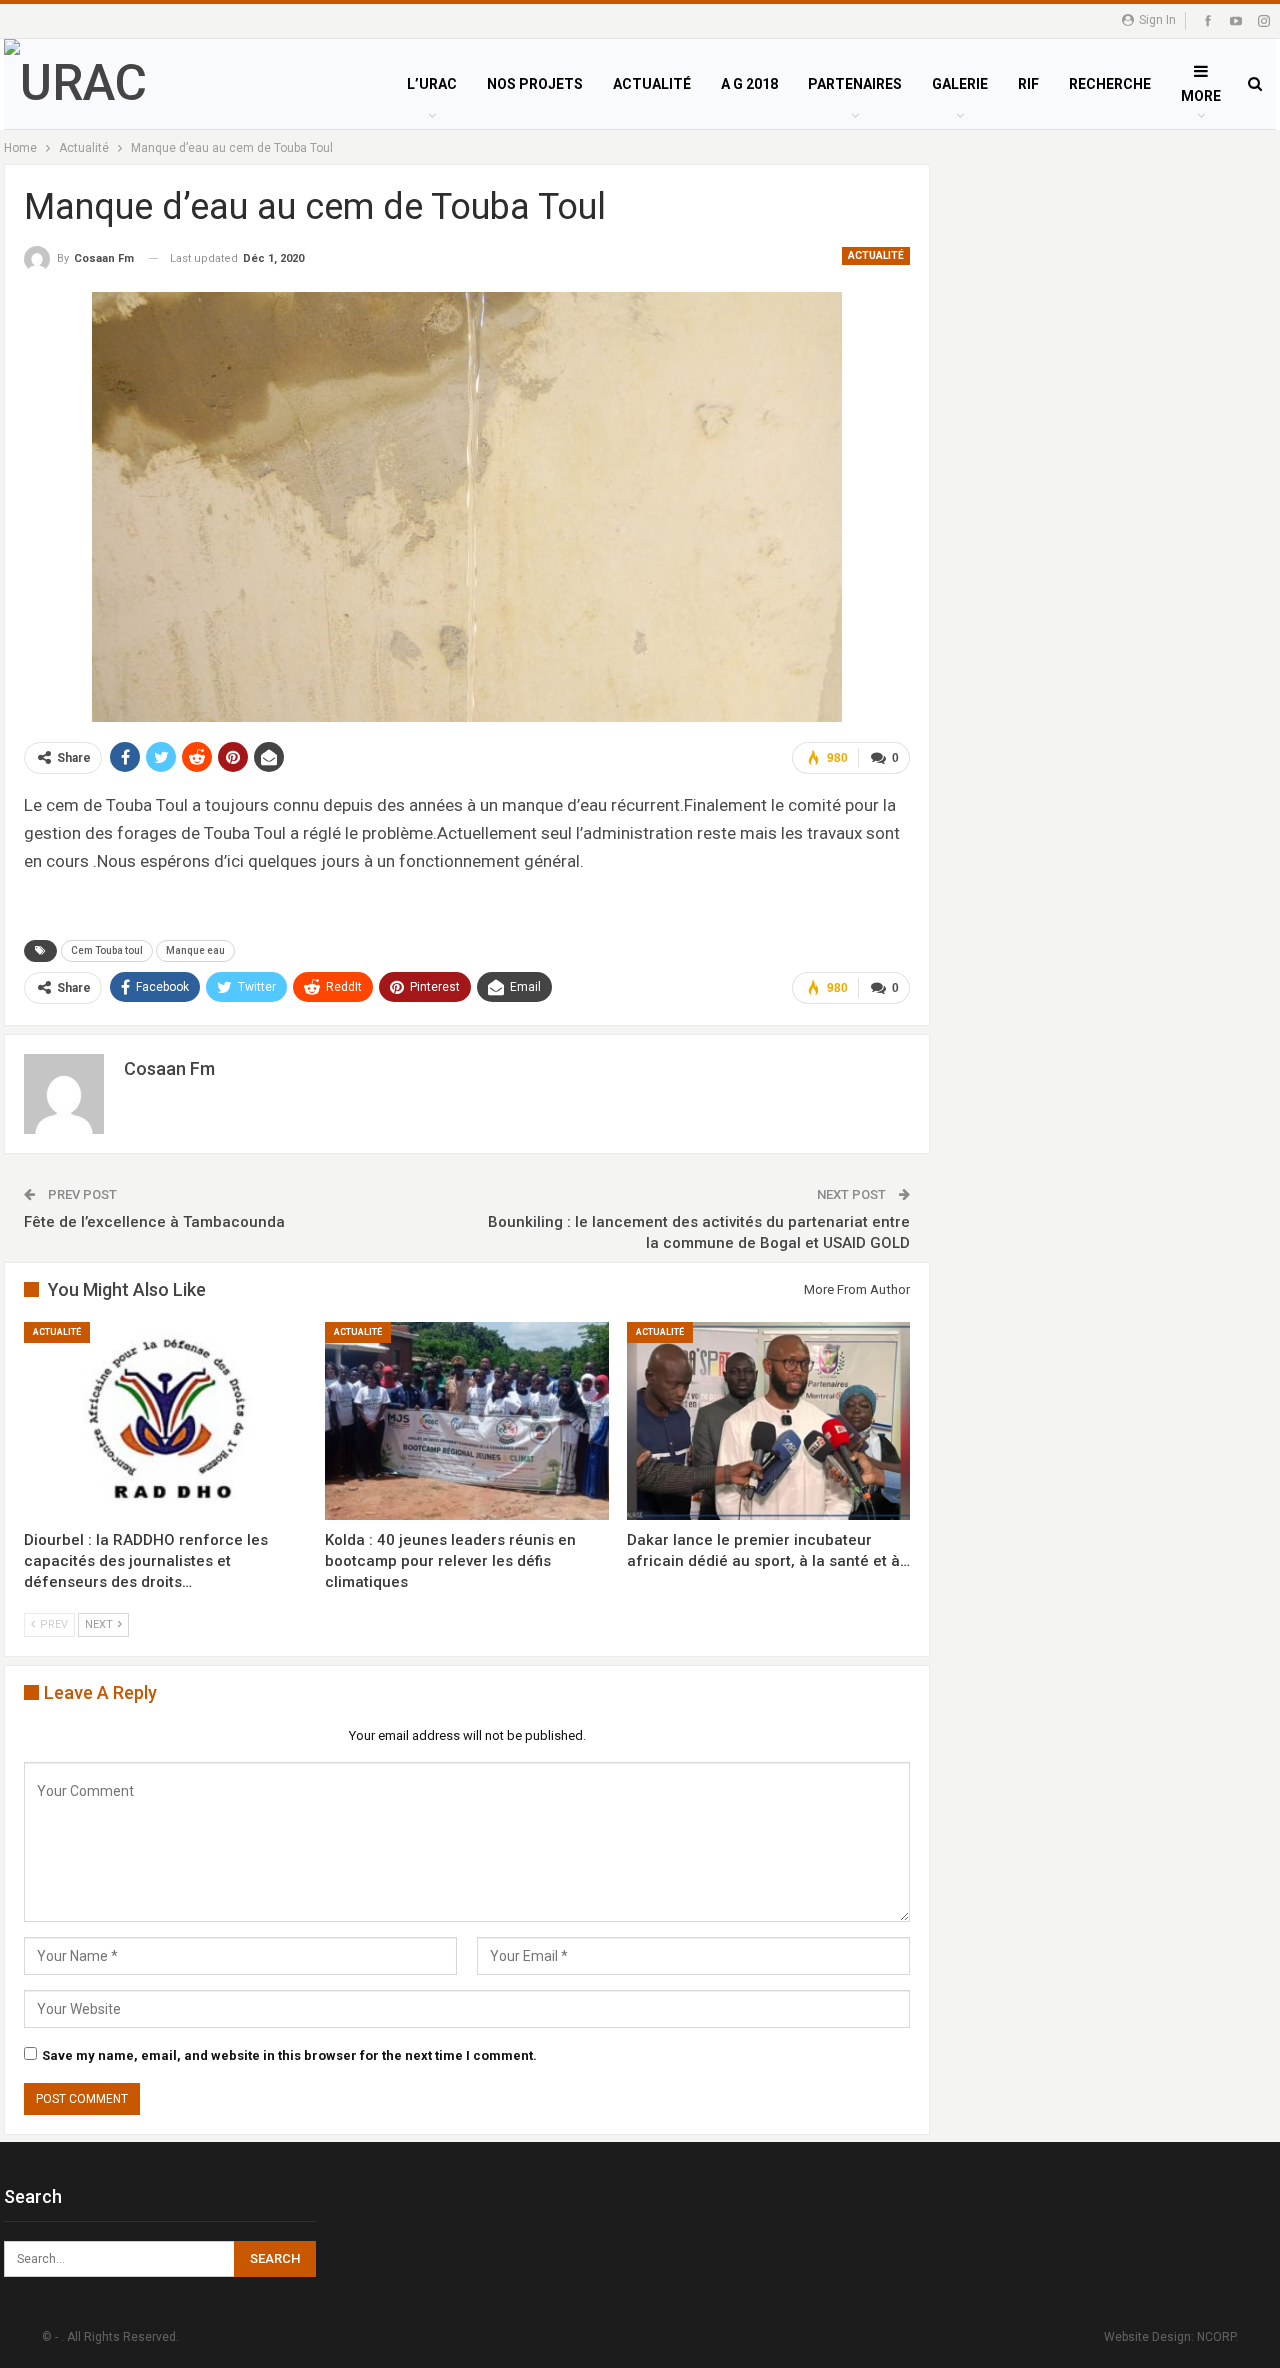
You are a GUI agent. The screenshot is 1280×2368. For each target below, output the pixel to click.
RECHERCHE (1110, 84)
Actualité (876, 255)
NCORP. (1217, 2337)
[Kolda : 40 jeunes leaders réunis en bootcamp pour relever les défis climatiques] (466, 1421)
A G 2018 (749, 84)
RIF (1028, 84)
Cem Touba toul (107, 950)
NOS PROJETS (535, 84)
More (1201, 96)
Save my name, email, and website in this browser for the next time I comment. (289, 2055)
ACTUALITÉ (652, 84)
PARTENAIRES (855, 84)
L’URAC (432, 84)
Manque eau (195, 950)
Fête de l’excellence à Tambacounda (154, 1222)
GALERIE (960, 84)
